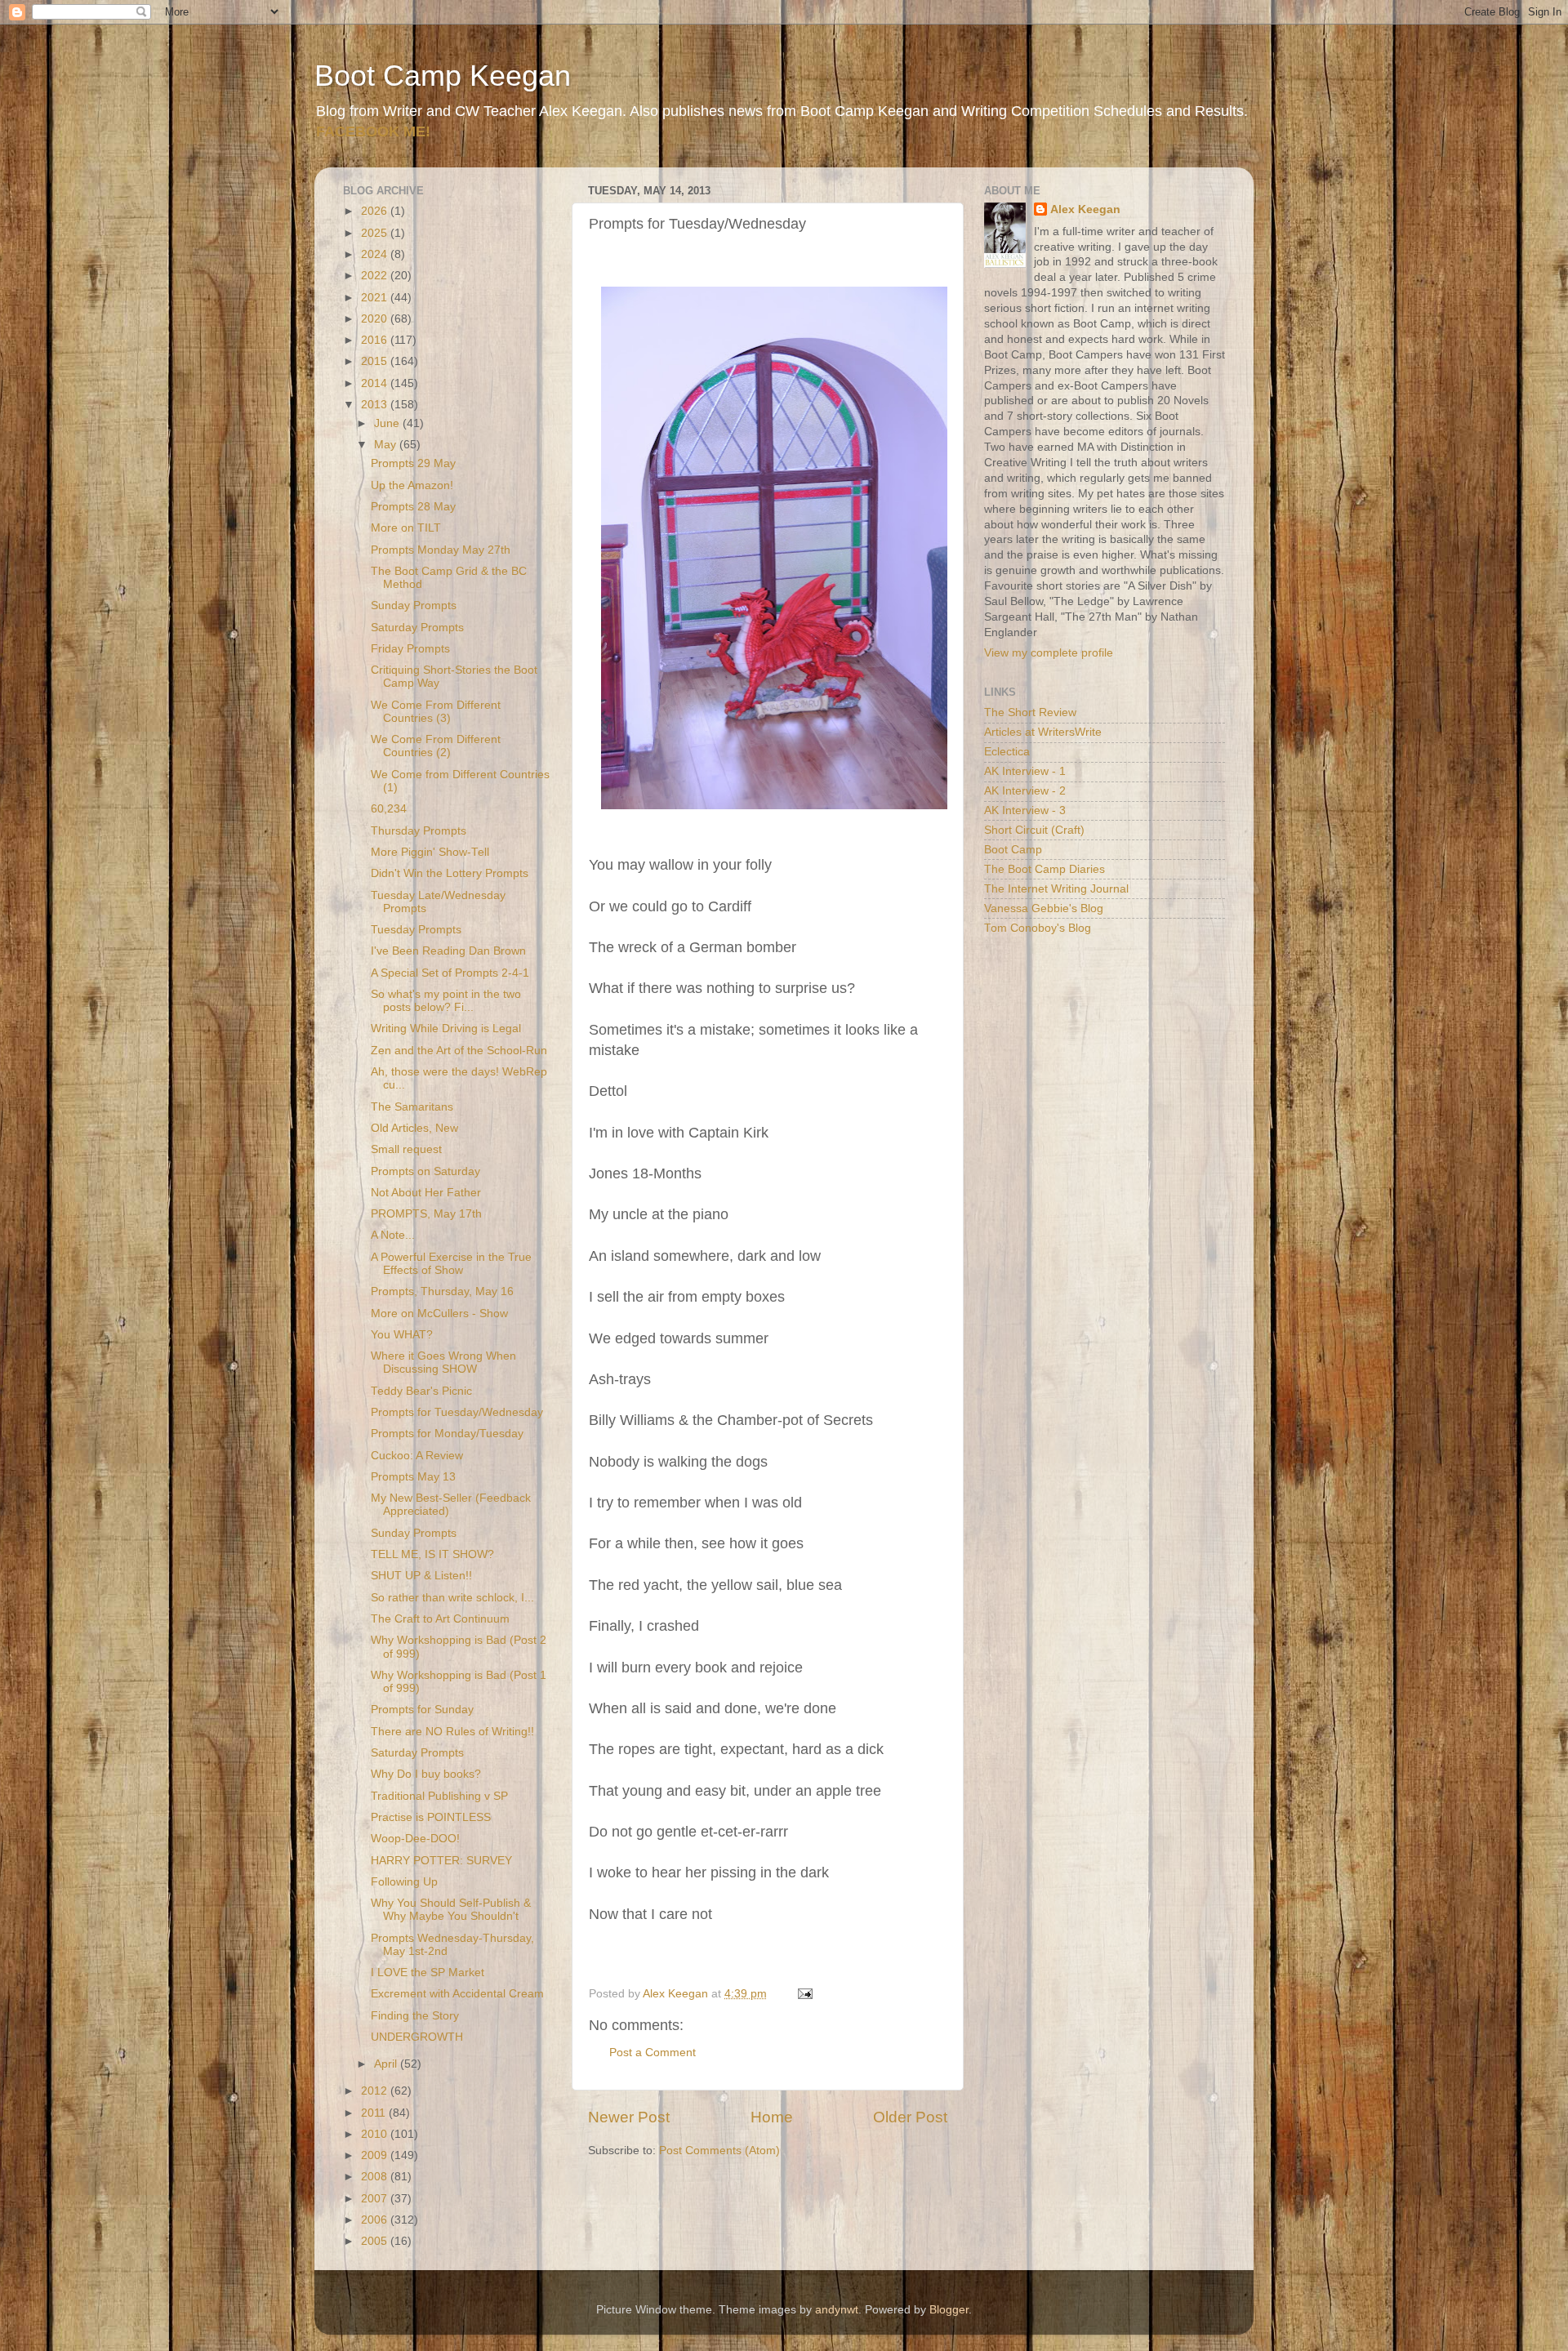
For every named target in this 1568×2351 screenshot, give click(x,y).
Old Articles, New (414, 1128)
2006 (376, 2220)
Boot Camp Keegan (443, 76)
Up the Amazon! (412, 485)
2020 (376, 319)
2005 (376, 2241)
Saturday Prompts (417, 628)
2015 (376, 361)
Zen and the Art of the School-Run (459, 1051)
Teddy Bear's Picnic (421, 1391)
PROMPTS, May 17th (426, 1214)
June (388, 423)
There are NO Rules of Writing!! (452, 1732)
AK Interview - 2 (1025, 791)
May (387, 445)
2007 (376, 2199)
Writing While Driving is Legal (446, 1029)
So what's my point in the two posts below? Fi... (446, 1001)
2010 (376, 2134)
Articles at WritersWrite (1043, 732)
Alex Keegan (1085, 209)
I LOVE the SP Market (428, 1973)
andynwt (837, 2310)
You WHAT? (402, 1335)
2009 (376, 2155)
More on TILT (406, 528)
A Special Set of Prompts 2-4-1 (450, 973)
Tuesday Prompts (416, 930)
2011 (375, 2113)
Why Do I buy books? (426, 1774)
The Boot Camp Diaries (1045, 869)
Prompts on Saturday (425, 1171)
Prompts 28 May (413, 507)
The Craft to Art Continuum (440, 1619)
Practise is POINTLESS (431, 1817)
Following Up (404, 1882)
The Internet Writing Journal (1056, 889)
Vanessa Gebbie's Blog (1044, 908)
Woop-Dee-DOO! (415, 1839)
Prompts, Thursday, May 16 (442, 1291)
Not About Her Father (426, 1193)
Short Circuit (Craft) (1034, 830)
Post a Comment (653, 2053)
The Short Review (1030, 712)
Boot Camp (1013, 850)
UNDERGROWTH (417, 2037)
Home (772, 2117)
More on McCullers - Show (439, 1314)
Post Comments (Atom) (719, 2151)
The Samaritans (412, 1107)
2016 (376, 340)
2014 (376, 383)
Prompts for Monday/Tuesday (447, 1434)
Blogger (949, 2310)
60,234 (389, 809)
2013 (376, 405)
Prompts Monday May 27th (441, 550)
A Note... (393, 1235)
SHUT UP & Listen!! (421, 1576)
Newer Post (629, 2117)
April (387, 2064)
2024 (376, 254)
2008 (376, 2177)
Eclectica (1007, 752)
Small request (406, 1149)
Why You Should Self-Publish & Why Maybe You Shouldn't (451, 1910)
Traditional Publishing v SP (439, 1796)
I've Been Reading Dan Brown (448, 951)
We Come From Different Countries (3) (436, 712)
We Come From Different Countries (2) (436, 746)
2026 (376, 211)
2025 (376, 233)
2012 (376, 2091)
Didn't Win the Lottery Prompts (450, 873)
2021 (376, 298)
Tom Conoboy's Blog (1038, 928)
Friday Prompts (410, 649)
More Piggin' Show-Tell (430, 852)
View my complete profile (1049, 653)
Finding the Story (415, 2016)
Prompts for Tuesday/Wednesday (457, 1412)
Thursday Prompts (419, 831)
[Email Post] (804, 1994)
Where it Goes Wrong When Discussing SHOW (443, 1363)
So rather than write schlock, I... (452, 1598)
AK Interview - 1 (1025, 771)
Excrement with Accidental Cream (457, 1994)
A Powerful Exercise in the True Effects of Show (451, 1264)
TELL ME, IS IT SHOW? (432, 1554)
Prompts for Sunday (422, 1710)
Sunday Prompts (414, 606)
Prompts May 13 (413, 1477)
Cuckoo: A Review (417, 1456)
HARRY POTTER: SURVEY (441, 1861)
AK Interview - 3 (1025, 810)
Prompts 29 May (413, 463)
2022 (376, 276)
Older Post (910, 2117)
